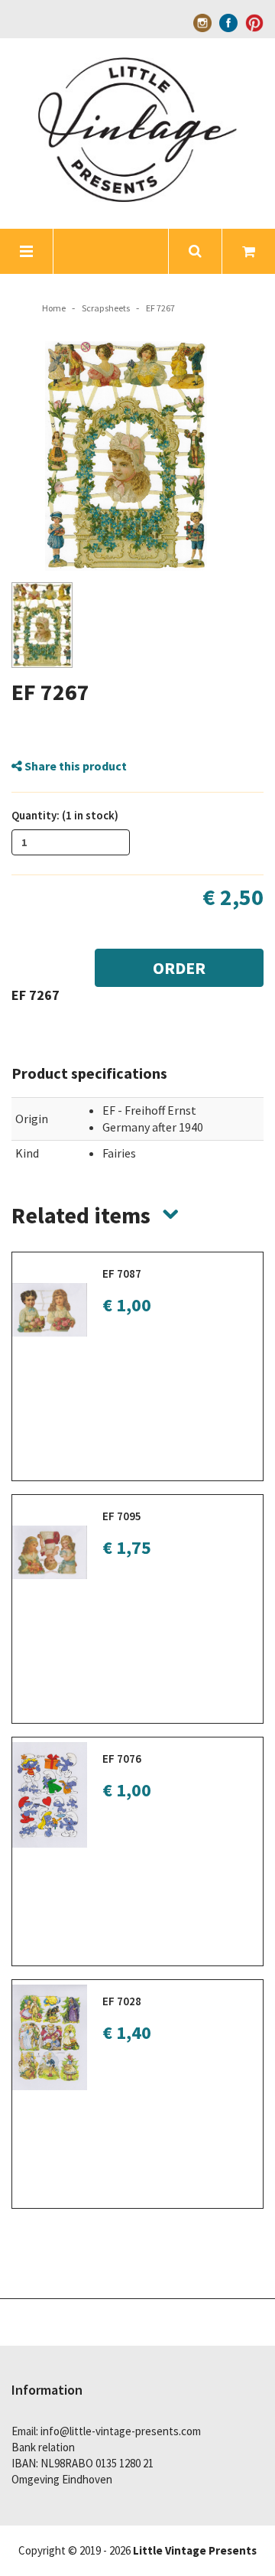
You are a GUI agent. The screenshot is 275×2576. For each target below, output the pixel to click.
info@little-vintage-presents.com (121, 2431)
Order (179, 968)
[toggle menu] (27, 251)
